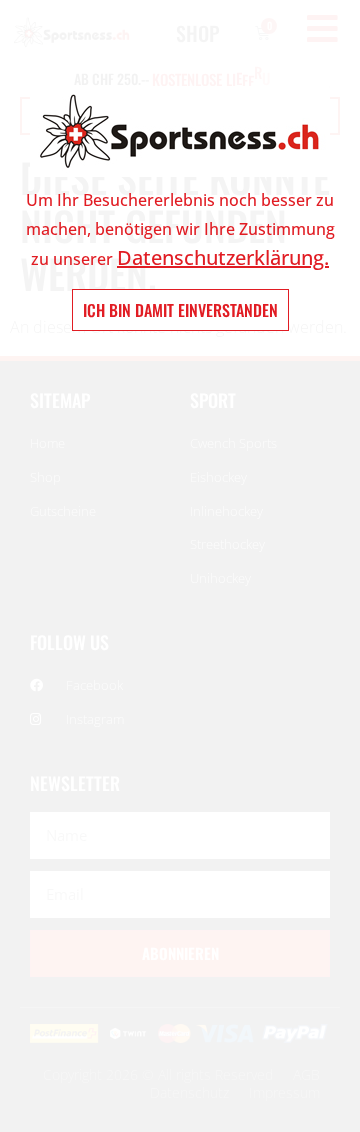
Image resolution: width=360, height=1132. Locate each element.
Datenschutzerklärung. (223, 257)
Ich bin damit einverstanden (180, 310)
